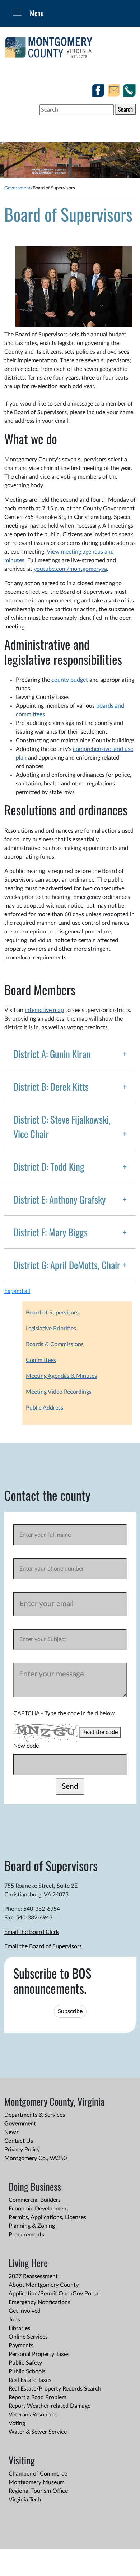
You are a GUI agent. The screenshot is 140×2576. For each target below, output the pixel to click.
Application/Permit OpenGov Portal (54, 2294)
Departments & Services (35, 2115)
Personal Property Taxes (39, 2354)
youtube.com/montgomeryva (70, 569)
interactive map (44, 1010)
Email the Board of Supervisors (43, 1946)
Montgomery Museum (37, 2482)
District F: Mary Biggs (50, 1232)
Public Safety (25, 2363)
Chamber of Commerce (38, 2474)
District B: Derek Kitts (51, 1087)
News (11, 2132)
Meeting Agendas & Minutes (61, 1376)
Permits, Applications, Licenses (47, 2217)
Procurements (26, 2235)
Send (70, 1786)
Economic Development (39, 2209)
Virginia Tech (25, 2500)
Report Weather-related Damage (50, 2406)
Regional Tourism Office (38, 2491)
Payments (21, 2346)
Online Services (28, 2337)
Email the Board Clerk (32, 1932)
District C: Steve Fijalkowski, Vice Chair (62, 1126)
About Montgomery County (44, 2285)
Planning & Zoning (32, 2226)
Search (125, 109)
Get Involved (25, 2311)
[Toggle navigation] (17, 13)
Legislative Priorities (51, 1329)
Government (17, 188)
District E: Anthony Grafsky (59, 1199)
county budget (70, 680)
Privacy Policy (22, 2150)
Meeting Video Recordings (59, 1392)
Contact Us (19, 2141)
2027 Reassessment (33, 2276)
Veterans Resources (33, 2415)
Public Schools (27, 2371)
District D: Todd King (49, 1166)
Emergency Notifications (39, 2302)
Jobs (14, 2320)
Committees (41, 1360)
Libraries (19, 2328)
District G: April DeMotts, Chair (67, 1265)
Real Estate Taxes (30, 2380)
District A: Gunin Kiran (52, 1054)
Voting (17, 2423)
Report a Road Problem (38, 2397)
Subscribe (70, 2011)
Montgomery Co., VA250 (36, 2158)
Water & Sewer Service (38, 2432)
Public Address (45, 1408)
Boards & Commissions (55, 1344)
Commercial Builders (35, 2200)
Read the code (100, 1732)
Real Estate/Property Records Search (55, 2389)
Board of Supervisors (52, 1313)
